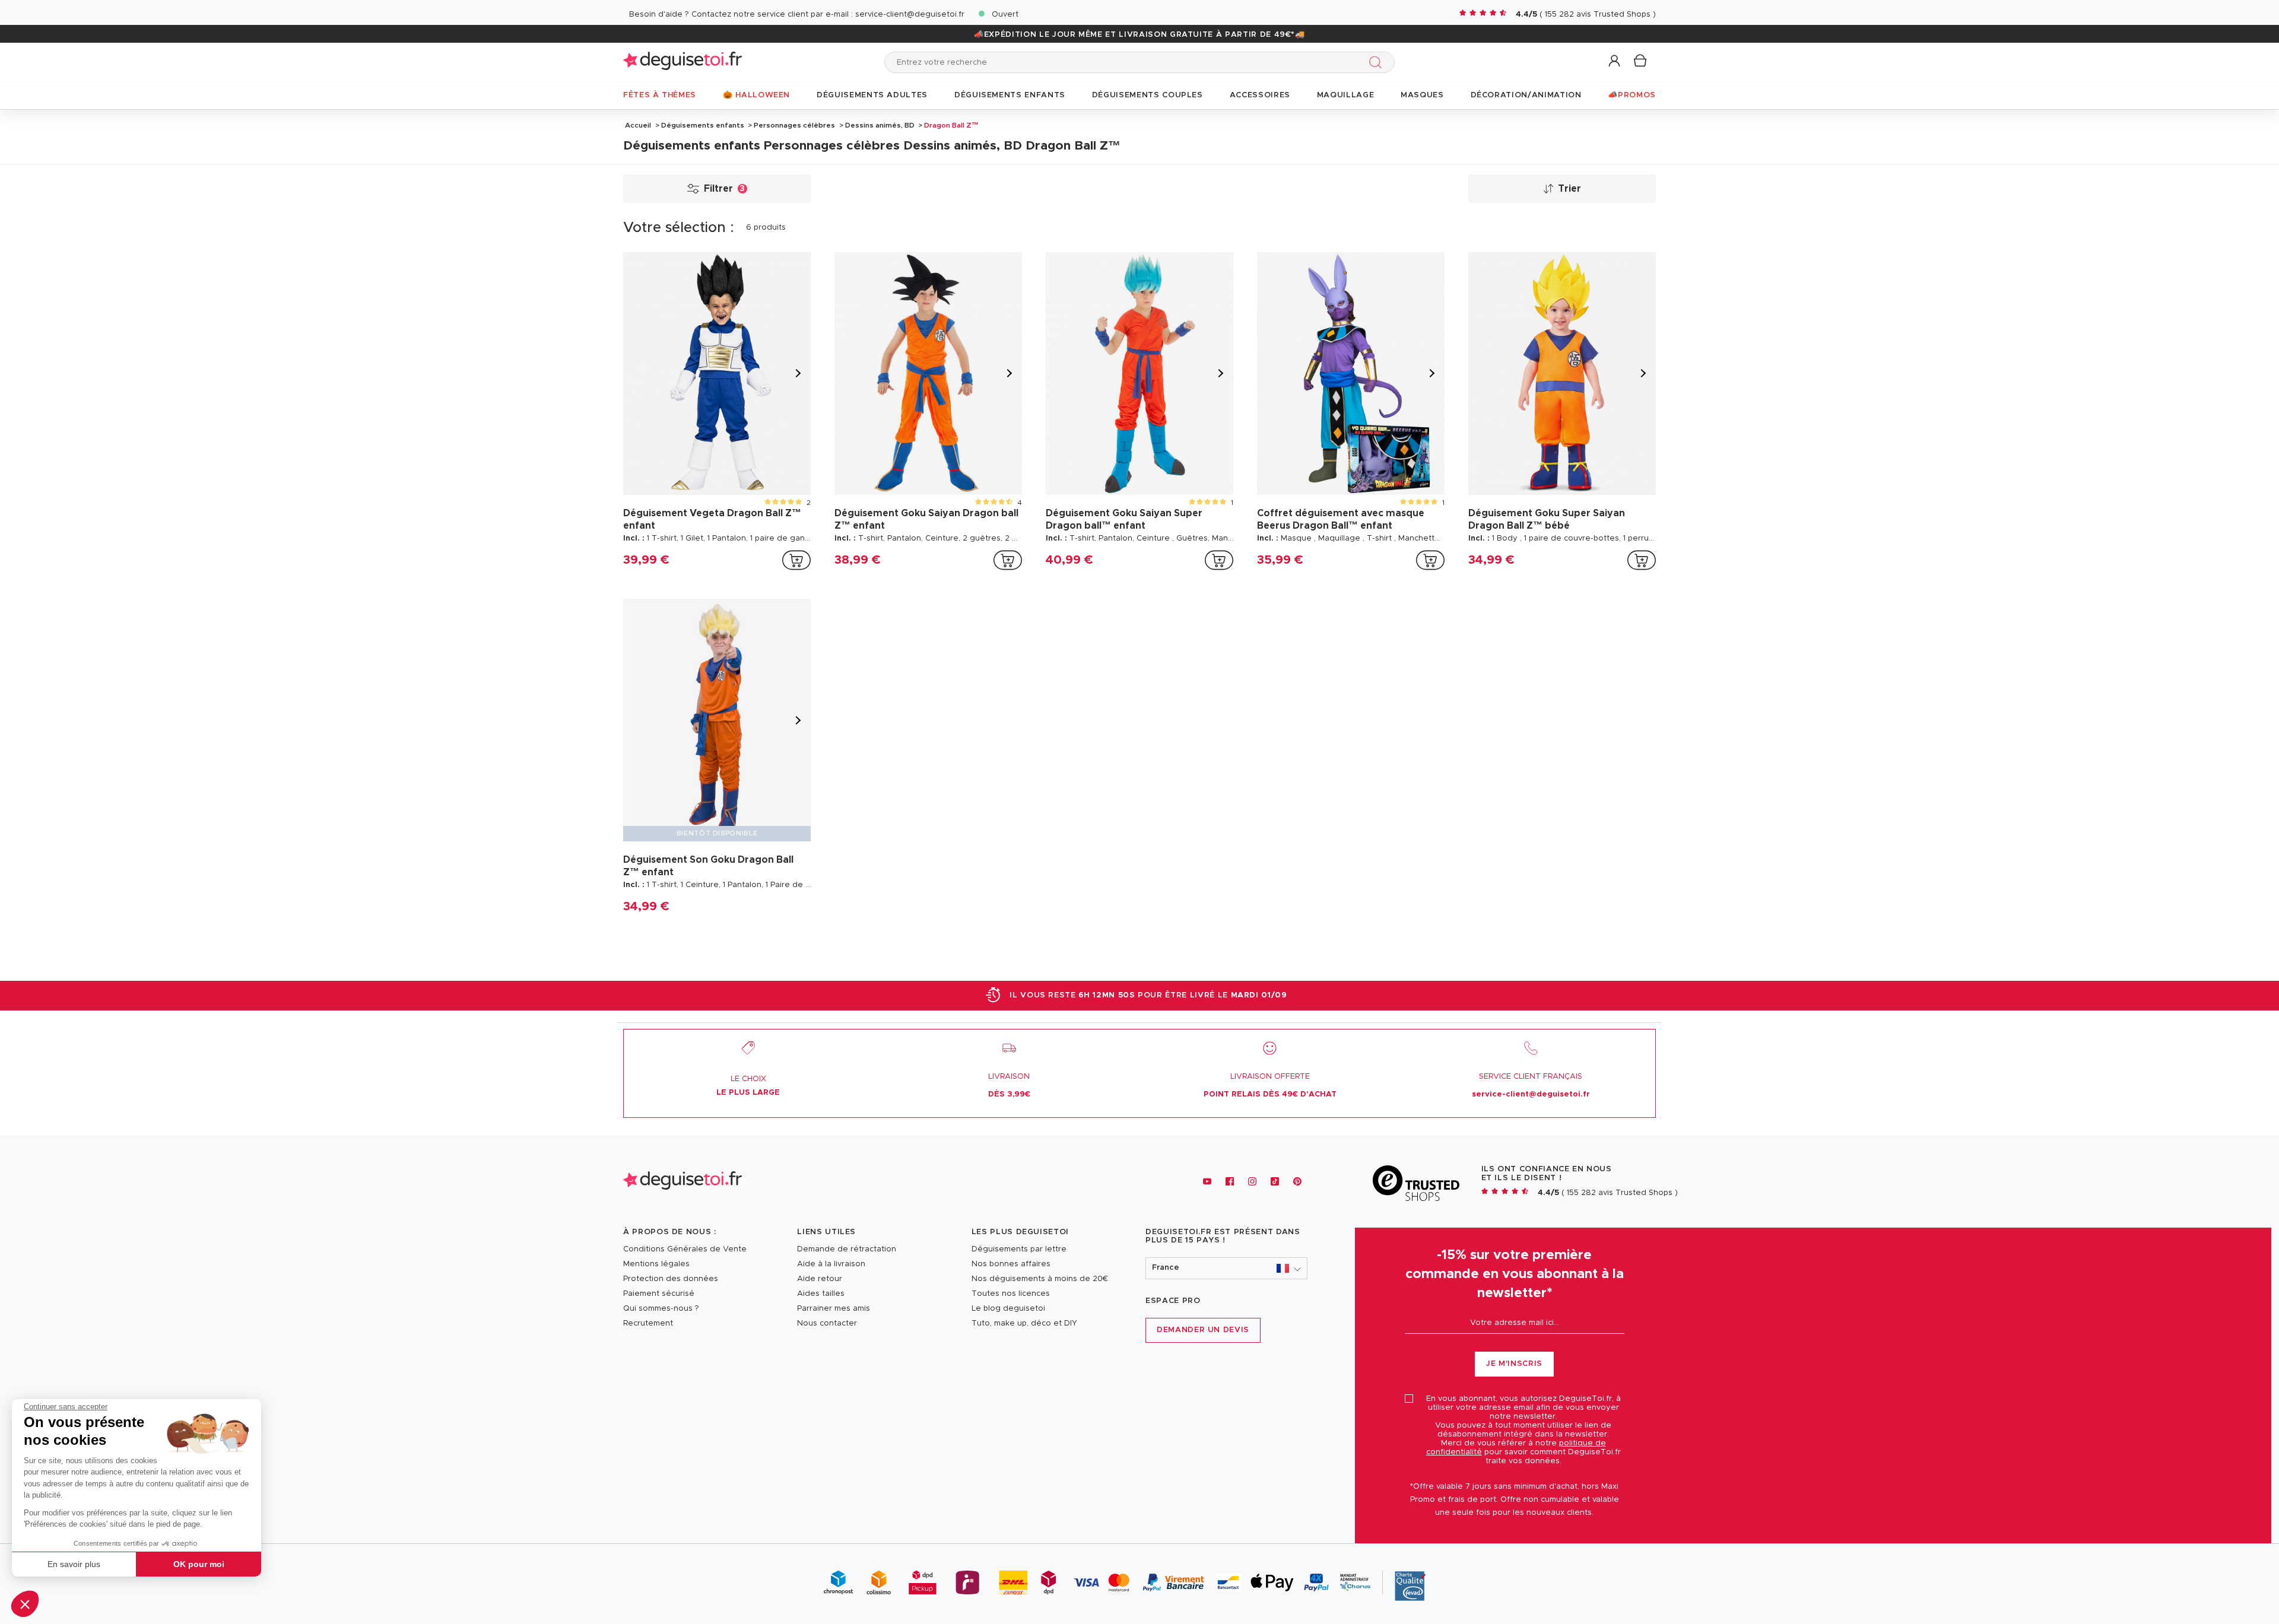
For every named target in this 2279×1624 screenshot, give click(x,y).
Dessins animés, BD (880, 125)
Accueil (638, 125)
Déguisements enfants (703, 125)
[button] (25, 1604)
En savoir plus (74, 1564)
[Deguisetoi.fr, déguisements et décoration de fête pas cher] (683, 62)
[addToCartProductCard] (796, 560)
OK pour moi (199, 1564)
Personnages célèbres (794, 125)
